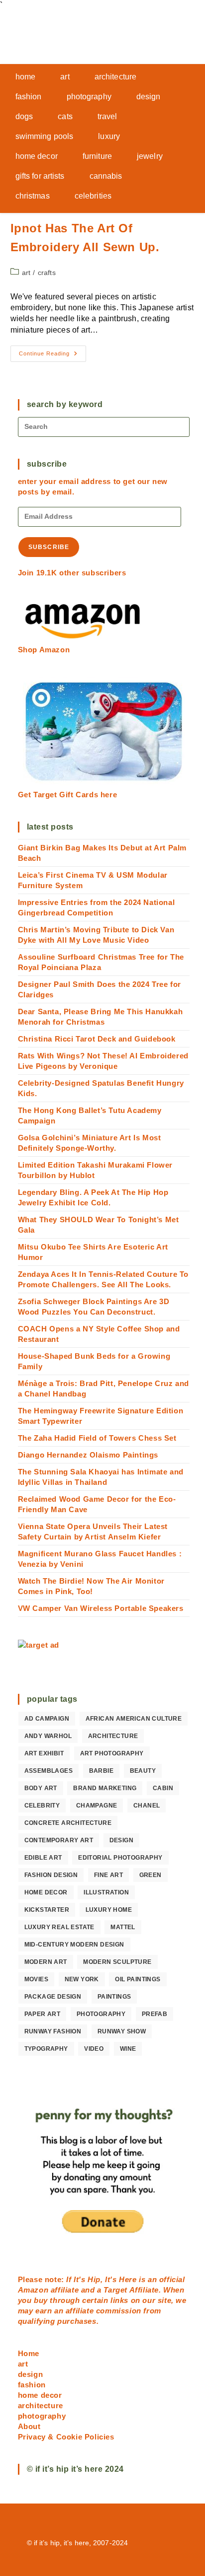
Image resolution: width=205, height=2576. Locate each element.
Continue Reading (52, 356)
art (26, 273)
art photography (112, 1753)
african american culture (134, 1719)
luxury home (109, 1910)
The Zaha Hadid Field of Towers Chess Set (97, 1438)
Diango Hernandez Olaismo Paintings (88, 1455)
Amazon (34, 2290)
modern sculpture (117, 1962)
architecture (113, 1736)
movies (36, 1979)
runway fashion (53, 2031)
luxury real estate (59, 1927)
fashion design (51, 1875)
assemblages (49, 1771)
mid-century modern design (74, 1945)
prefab (154, 2014)
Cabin (163, 1788)
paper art (43, 2014)
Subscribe (49, 547)
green (151, 1875)
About (29, 2426)
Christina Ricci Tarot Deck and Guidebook (97, 1039)
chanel (147, 1806)
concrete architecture (68, 1823)
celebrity (42, 1806)
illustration (106, 1892)
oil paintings (138, 1979)
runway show (122, 2031)
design (121, 1840)
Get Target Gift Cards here (68, 795)
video (94, 2049)
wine (128, 2049)
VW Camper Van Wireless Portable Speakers (101, 1608)
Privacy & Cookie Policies (66, 2437)
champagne (97, 1806)
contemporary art (59, 1840)
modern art (46, 1962)
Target (115, 2290)
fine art (108, 1875)
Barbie (101, 1771)
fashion (32, 2385)
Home (29, 2353)
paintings (114, 1997)
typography (46, 2049)
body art (41, 1788)
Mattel (123, 1927)
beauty (143, 1771)
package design (53, 1997)
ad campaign (47, 1719)
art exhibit (44, 1753)
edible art (43, 1858)
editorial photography (120, 1858)
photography (101, 2014)
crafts (47, 273)
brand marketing (105, 1788)
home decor (46, 1892)
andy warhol (48, 1736)
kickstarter (47, 1910)
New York (82, 1979)
